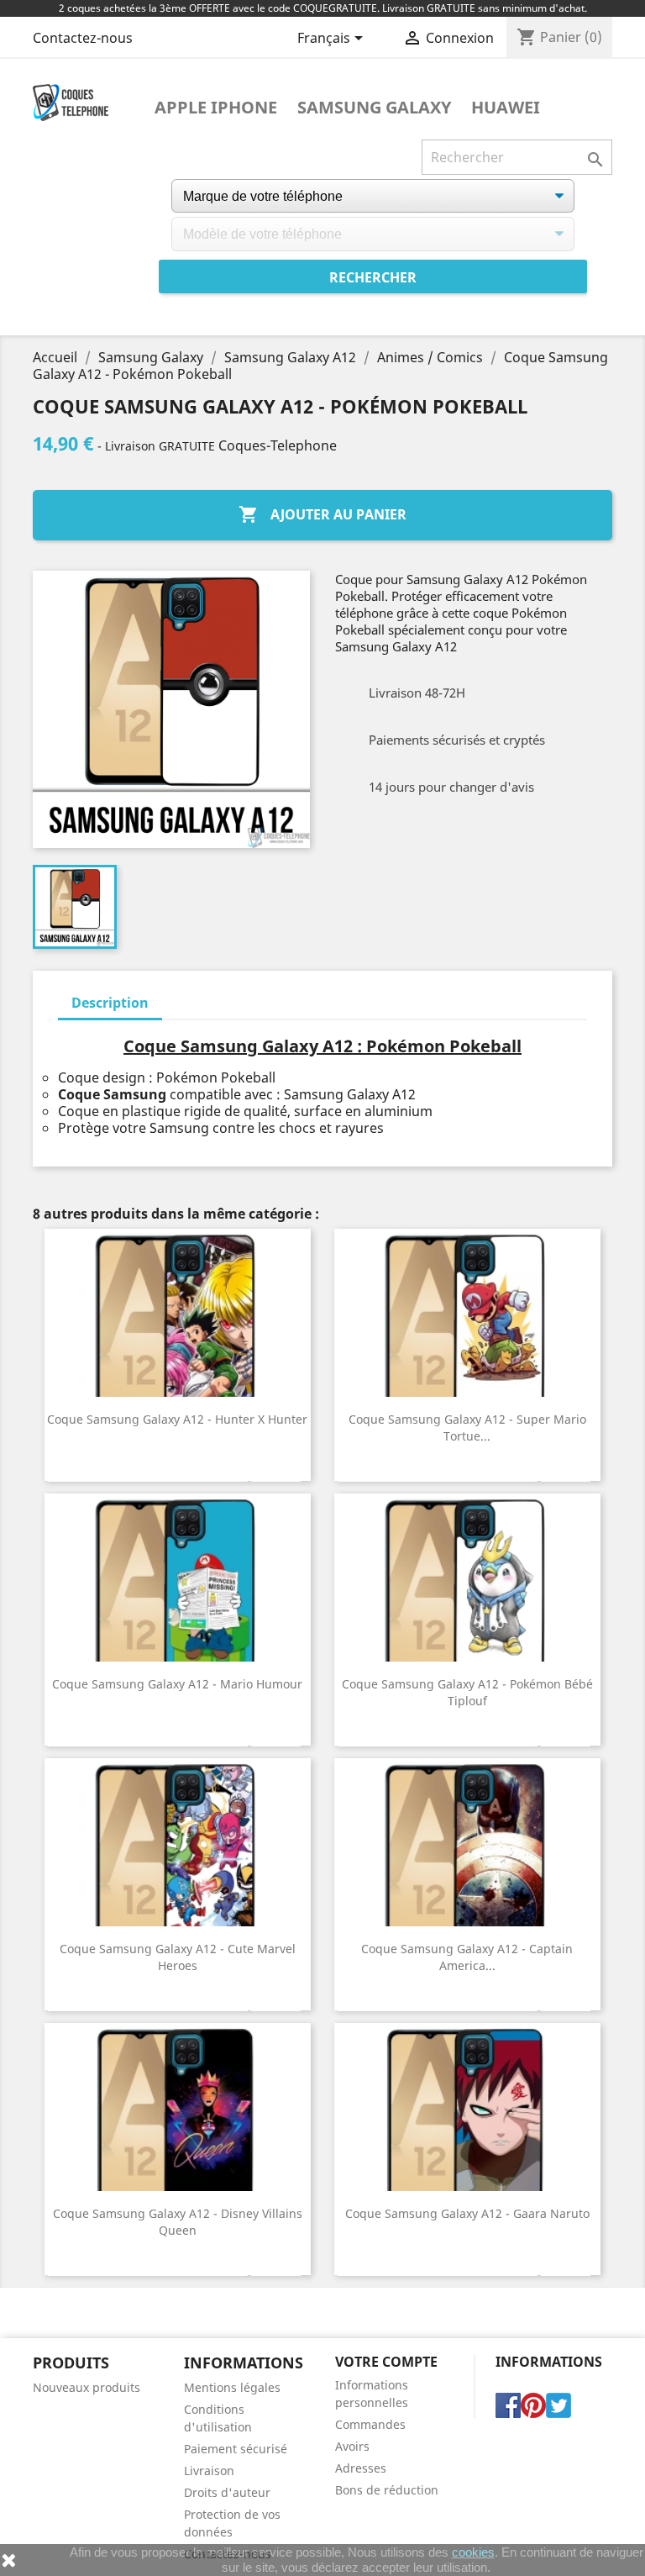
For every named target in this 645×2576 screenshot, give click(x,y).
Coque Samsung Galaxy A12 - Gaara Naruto (467, 2213)
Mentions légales (232, 2387)
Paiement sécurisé (236, 2449)
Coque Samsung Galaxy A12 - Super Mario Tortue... (467, 1428)
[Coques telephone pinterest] (533, 2405)
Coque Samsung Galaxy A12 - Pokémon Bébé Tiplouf (467, 1692)
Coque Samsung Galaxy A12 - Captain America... (467, 1957)
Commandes (370, 2424)
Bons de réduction (387, 2490)
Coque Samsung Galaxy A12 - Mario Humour (177, 1684)
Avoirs (352, 2446)
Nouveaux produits (87, 2387)
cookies (473, 2552)
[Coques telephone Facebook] (508, 2405)
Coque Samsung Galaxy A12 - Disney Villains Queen (178, 2222)
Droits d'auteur (227, 2492)
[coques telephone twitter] (558, 2405)
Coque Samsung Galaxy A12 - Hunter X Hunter (177, 1419)
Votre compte (386, 2362)
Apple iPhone (216, 108)
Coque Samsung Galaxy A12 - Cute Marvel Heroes (178, 1957)
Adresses (361, 2468)
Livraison (209, 2471)
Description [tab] (110, 1003)
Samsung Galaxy (374, 108)
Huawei (506, 108)
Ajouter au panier (322, 514)
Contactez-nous (83, 38)
